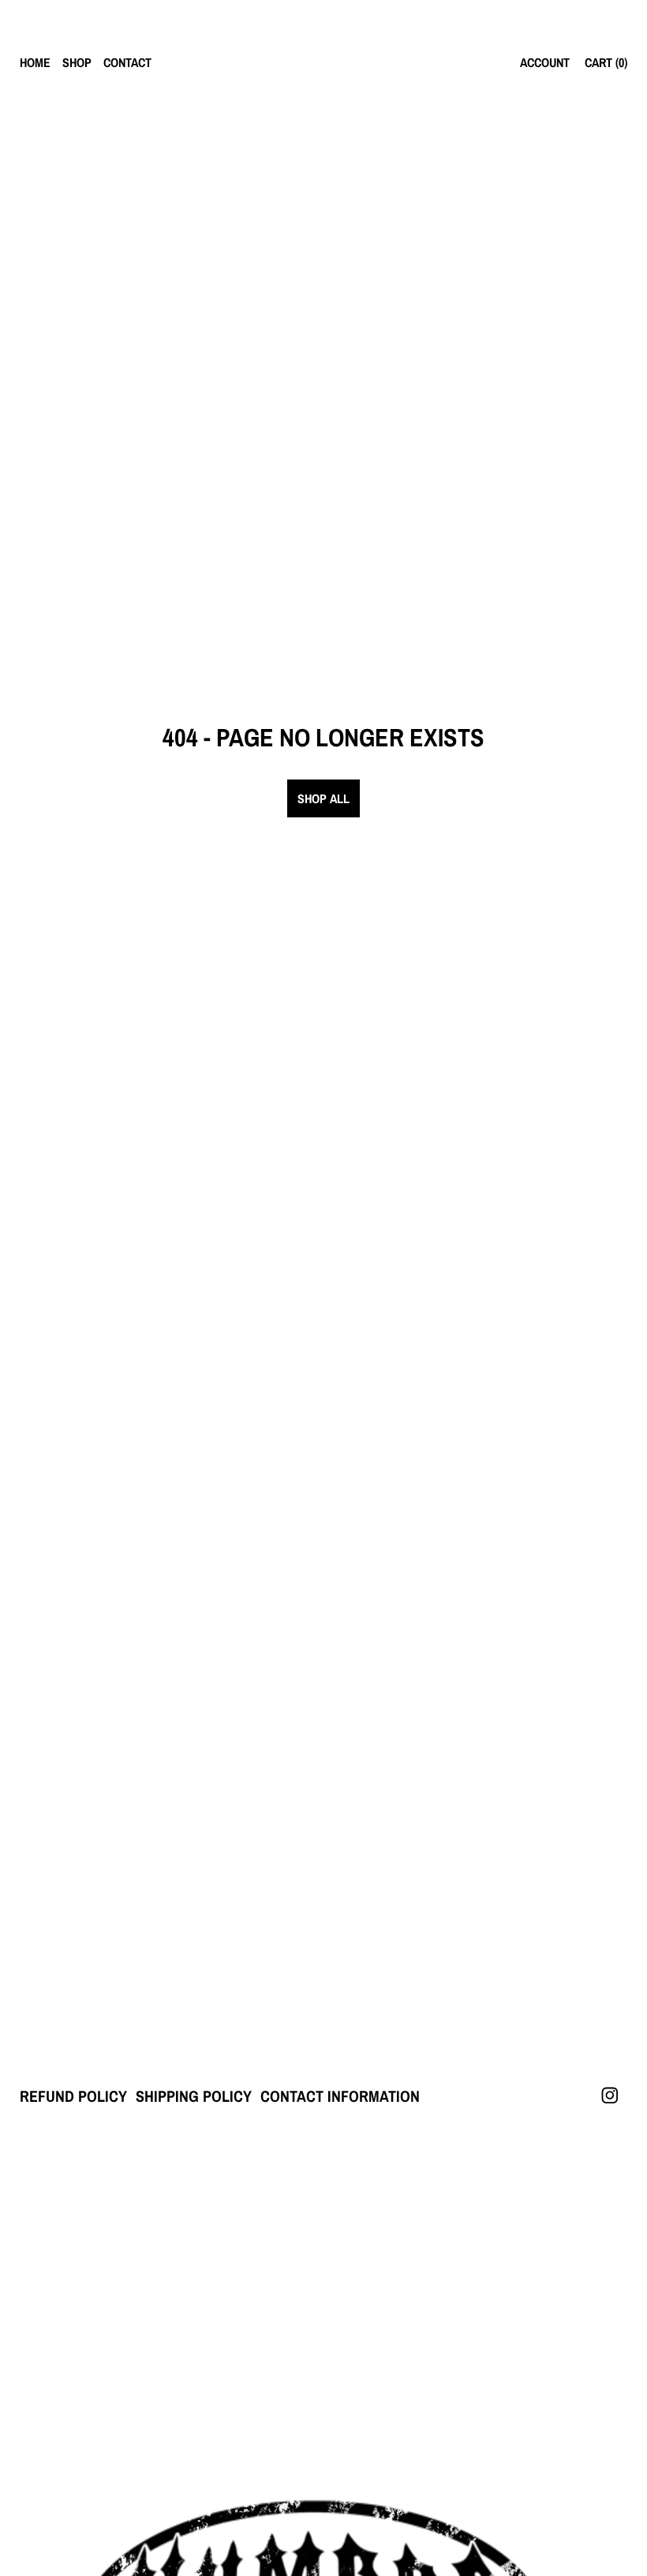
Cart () (606, 62)
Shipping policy (194, 2096)
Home (35, 62)
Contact (127, 62)
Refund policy (73, 2096)
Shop (77, 62)
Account (545, 62)
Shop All (323, 798)
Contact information (340, 2096)
